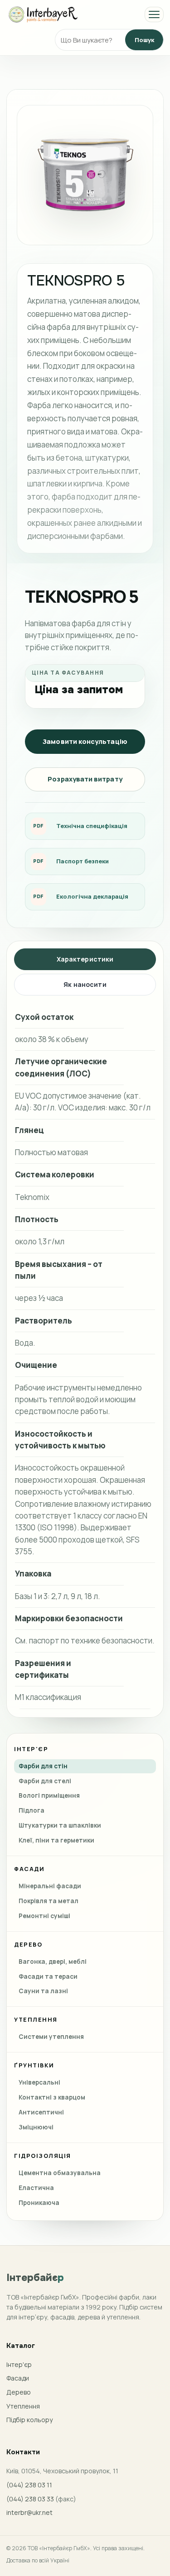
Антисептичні (41, 2112)
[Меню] (154, 14)
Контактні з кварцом (52, 2097)
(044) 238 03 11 (29, 2485)
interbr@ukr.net (29, 2512)
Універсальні (39, 2082)
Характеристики (85, 959)
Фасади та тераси (48, 1976)
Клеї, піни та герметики (56, 1840)
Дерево (19, 2392)
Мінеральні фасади (50, 1886)
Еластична (36, 2188)
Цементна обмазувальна (60, 2173)
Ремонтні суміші (44, 1916)
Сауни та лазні (43, 1991)
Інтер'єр (19, 2364)
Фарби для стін (43, 1766)
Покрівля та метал (49, 1901)
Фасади (18, 2378)
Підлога (32, 1810)
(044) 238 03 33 (30, 2499)
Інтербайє (35, 2278)
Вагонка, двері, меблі (53, 1962)
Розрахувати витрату (85, 779)
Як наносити (85, 984)
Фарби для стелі (45, 1781)
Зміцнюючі (36, 2127)
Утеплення (23, 2406)
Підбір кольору (29, 2420)
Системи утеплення (51, 2037)
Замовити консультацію (85, 741)
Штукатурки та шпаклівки (60, 1825)
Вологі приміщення (49, 1795)
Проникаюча (39, 2203)
